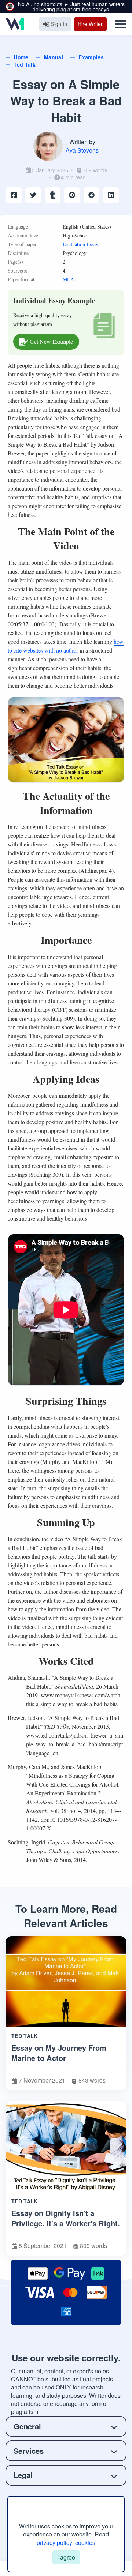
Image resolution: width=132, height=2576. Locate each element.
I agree (66, 2557)
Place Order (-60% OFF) (66, 1372)
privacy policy (54, 2543)
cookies (85, 2543)
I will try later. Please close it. (66, 1390)
